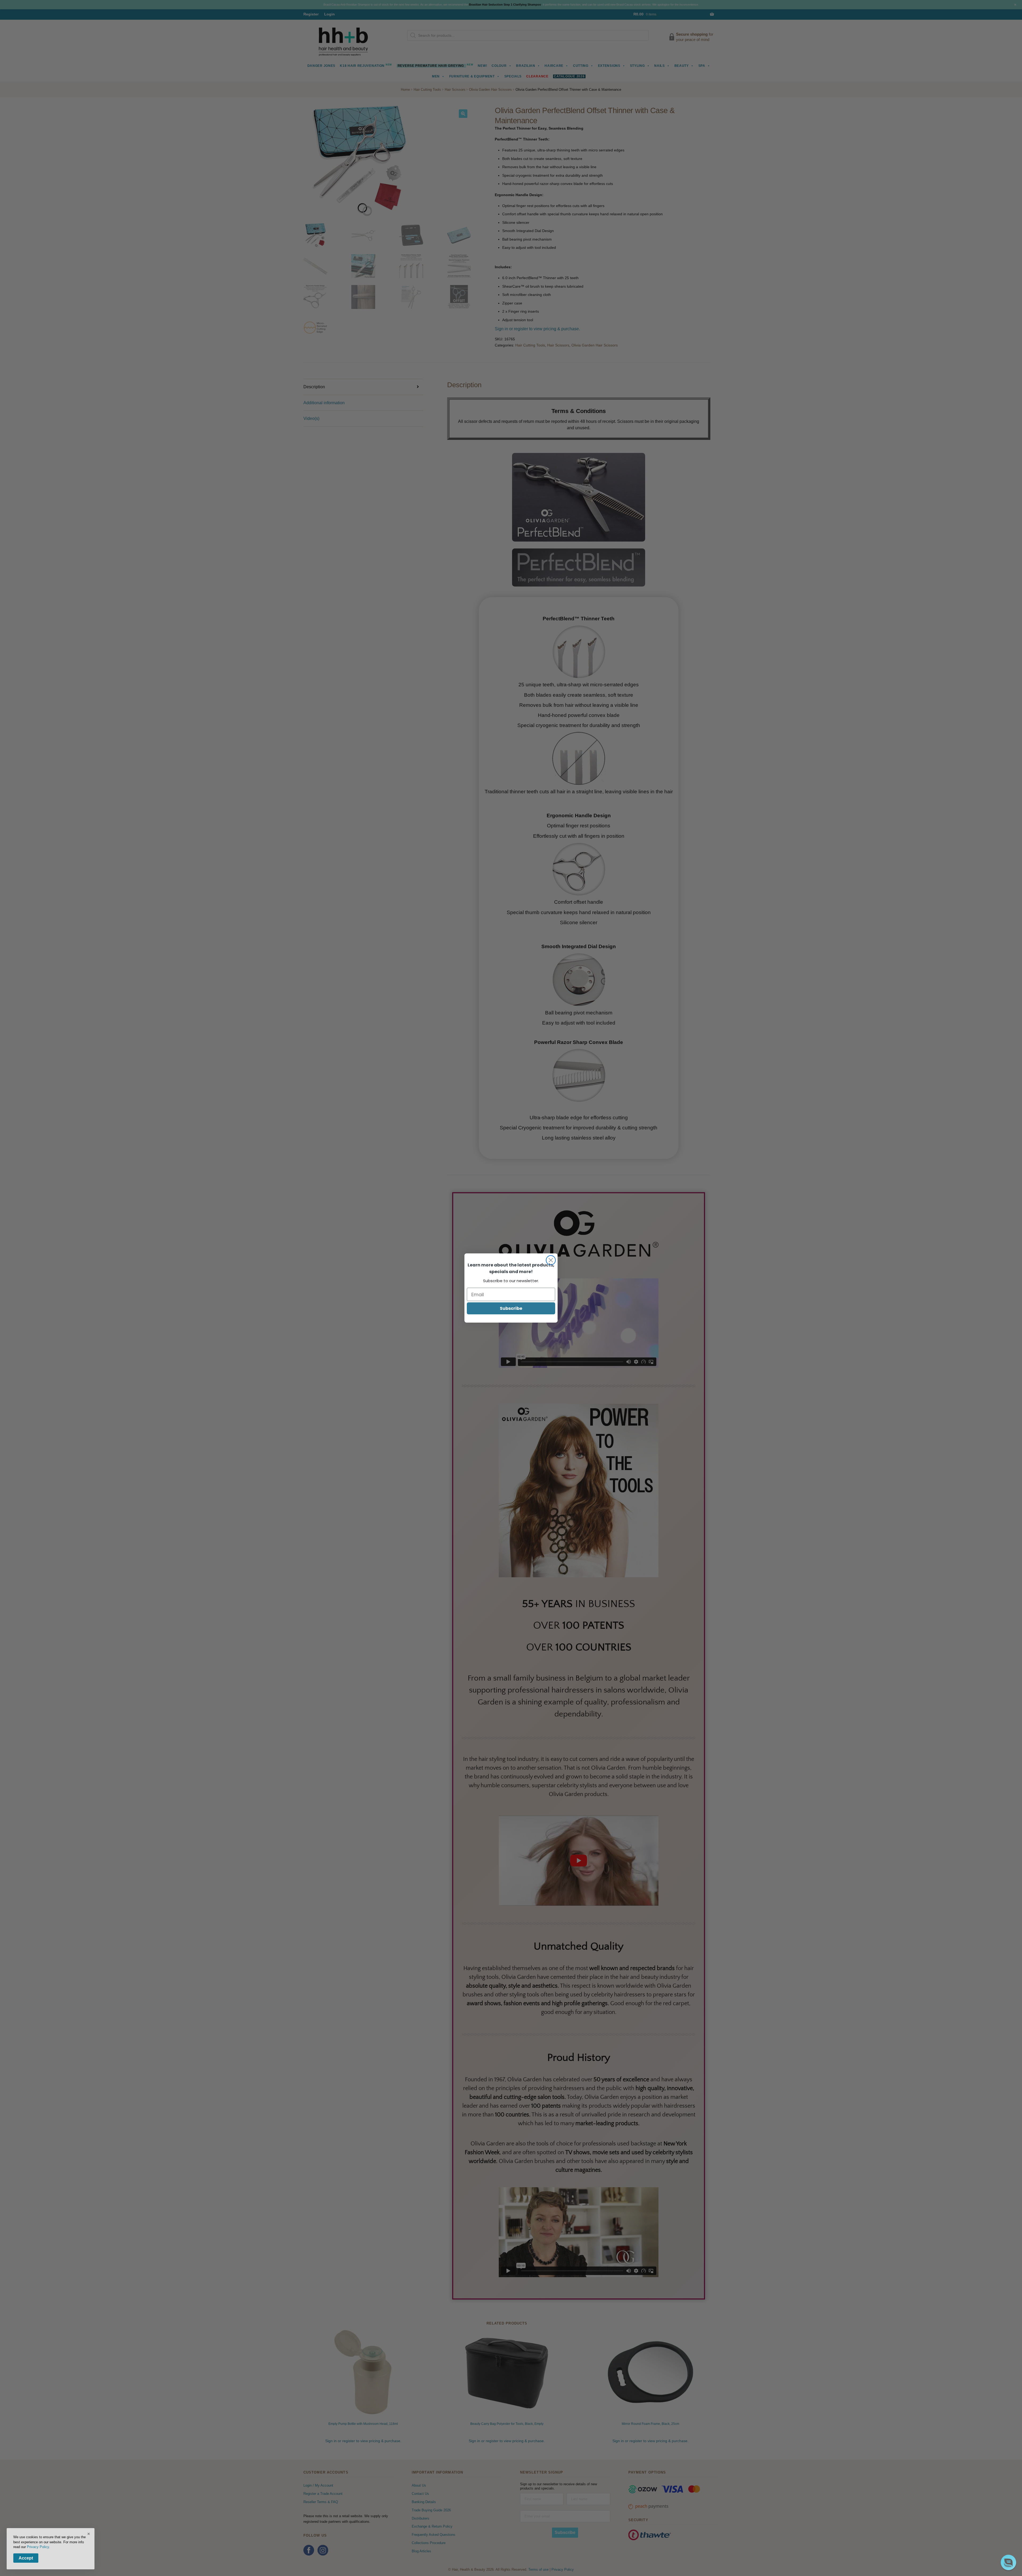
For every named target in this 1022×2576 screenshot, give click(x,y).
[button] (1008, 2562)
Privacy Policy (38, 2547)
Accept (26, 2558)
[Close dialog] (551, 1260)
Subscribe (511, 1308)
